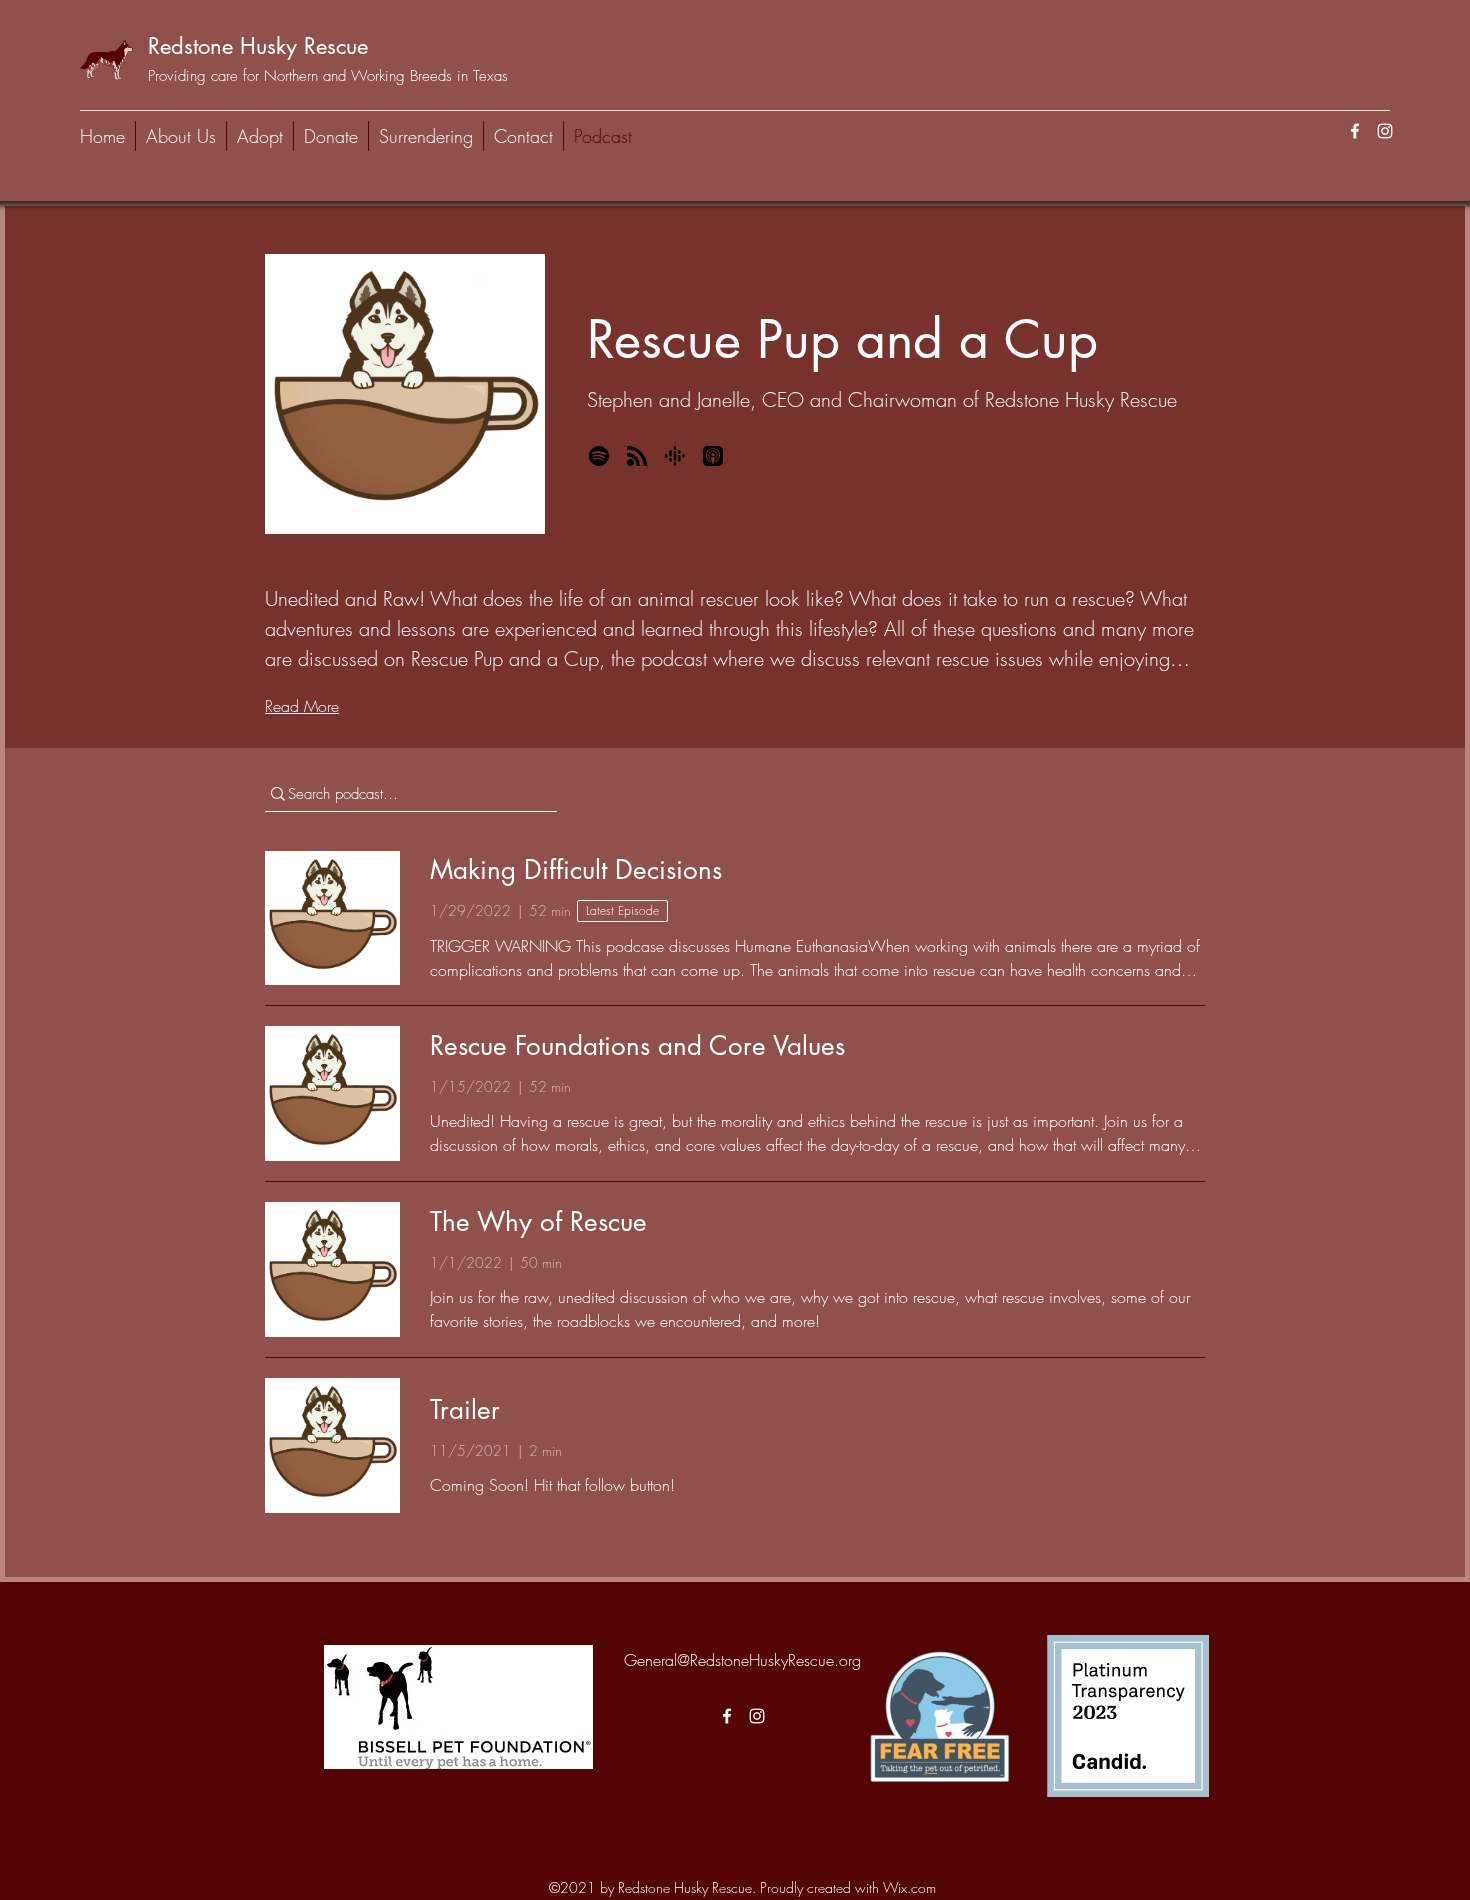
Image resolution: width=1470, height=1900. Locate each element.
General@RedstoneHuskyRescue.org (742, 1660)
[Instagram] (1385, 131)
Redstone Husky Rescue (258, 46)
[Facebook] (1355, 131)
